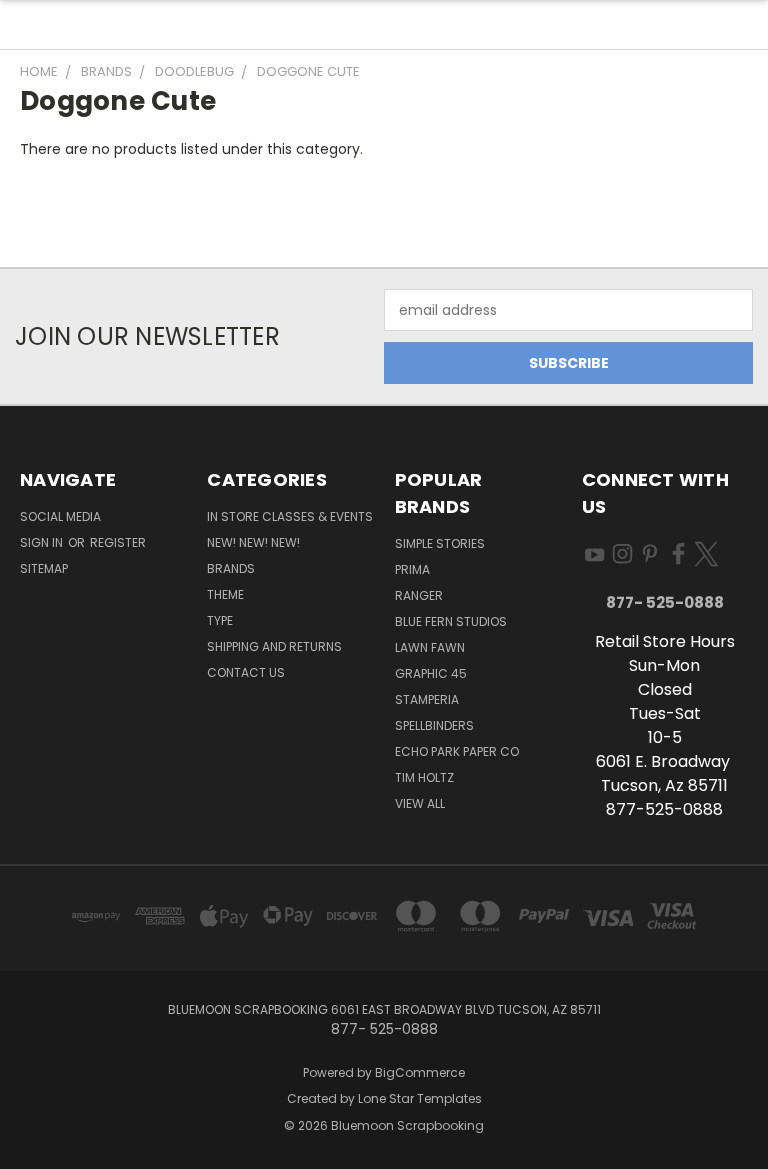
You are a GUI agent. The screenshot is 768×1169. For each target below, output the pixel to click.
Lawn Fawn (430, 647)
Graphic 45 (431, 673)
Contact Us (246, 672)
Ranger (419, 595)
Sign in (43, 542)
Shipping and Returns (274, 646)
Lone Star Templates (420, 1098)
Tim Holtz (424, 777)
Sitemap (44, 568)
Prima (412, 569)
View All (420, 803)
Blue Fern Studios (451, 621)
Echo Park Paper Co (457, 751)
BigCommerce (420, 1072)
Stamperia (427, 699)
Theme (225, 594)
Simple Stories (440, 543)
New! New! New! (253, 542)
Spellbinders (434, 725)
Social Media (60, 516)
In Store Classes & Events (290, 516)
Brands (231, 568)
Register (118, 542)
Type (220, 620)
